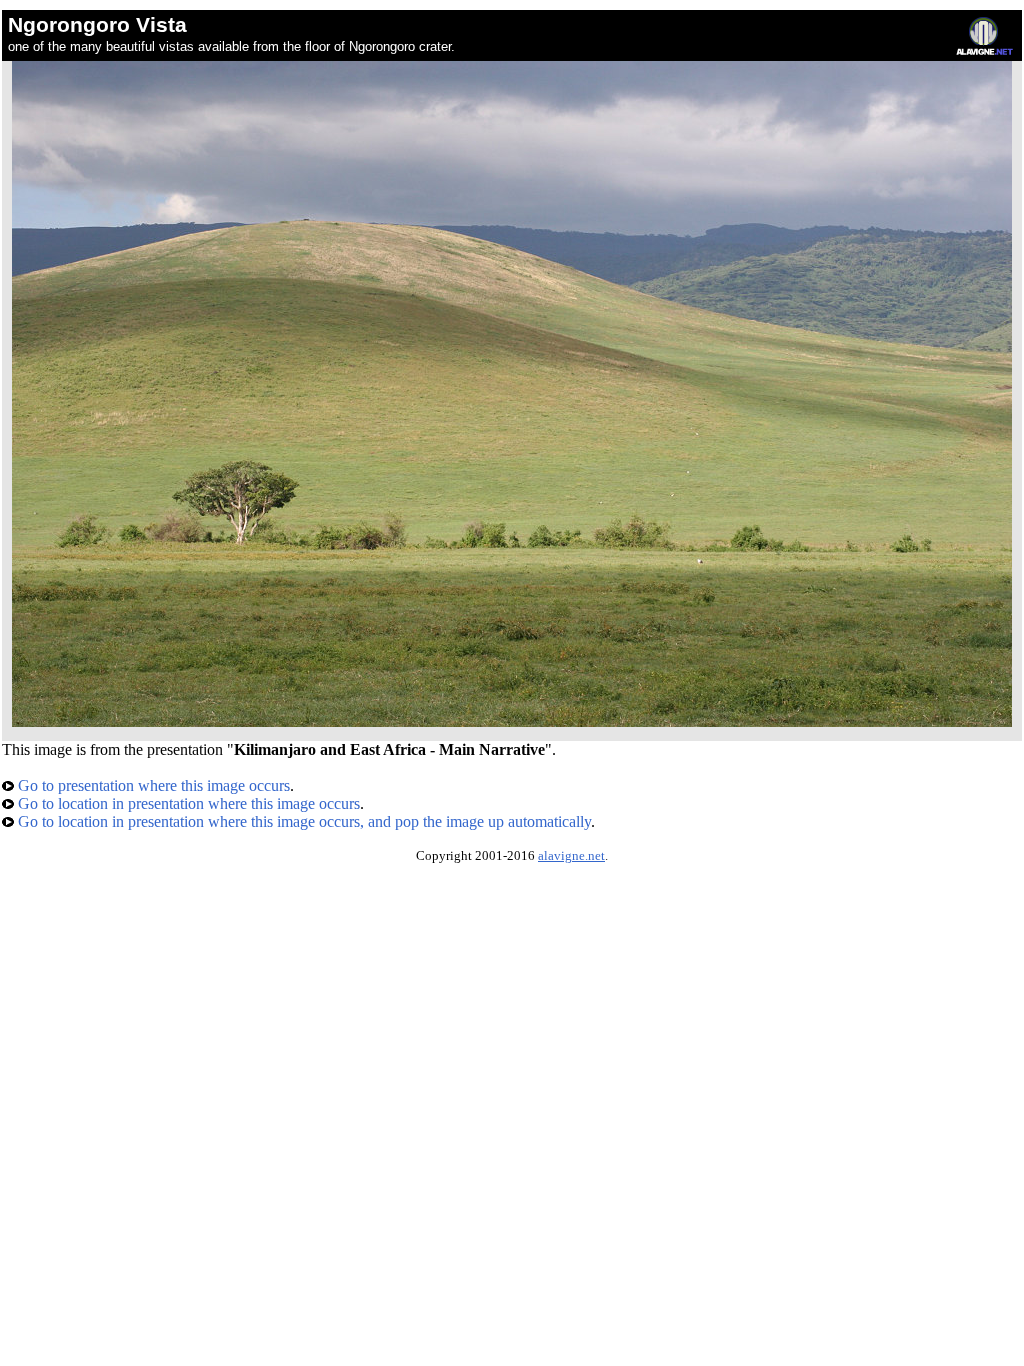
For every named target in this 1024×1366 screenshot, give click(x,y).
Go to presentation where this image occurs (152, 785)
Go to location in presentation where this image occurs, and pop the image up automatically (302, 821)
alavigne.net (571, 856)
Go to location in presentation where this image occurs (187, 803)
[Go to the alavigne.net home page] (984, 50)
